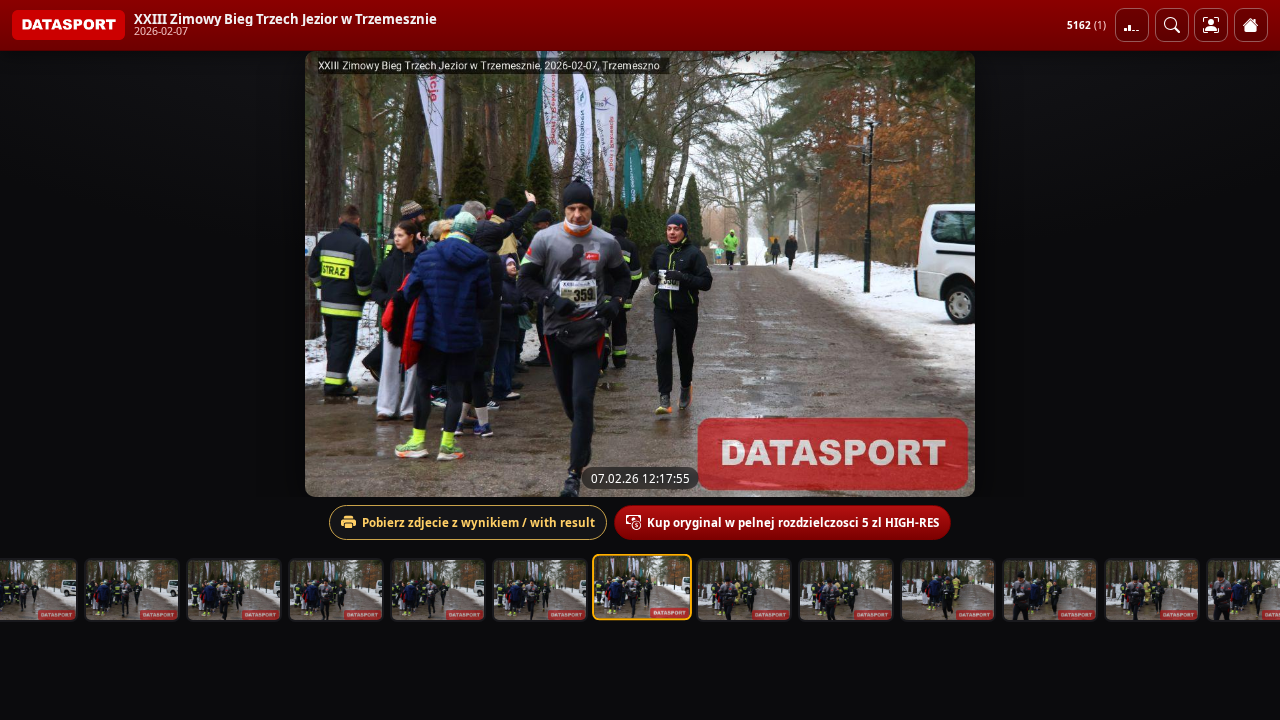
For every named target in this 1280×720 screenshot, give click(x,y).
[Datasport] (68, 25)
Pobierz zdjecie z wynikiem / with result (478, 522)
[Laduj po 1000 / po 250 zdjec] (1132, 25)
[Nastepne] (1247, 274)
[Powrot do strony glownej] (1251, 25)
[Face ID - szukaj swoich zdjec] (1172, 25)
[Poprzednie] (33, 274)
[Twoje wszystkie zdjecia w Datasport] (1211, 25)
